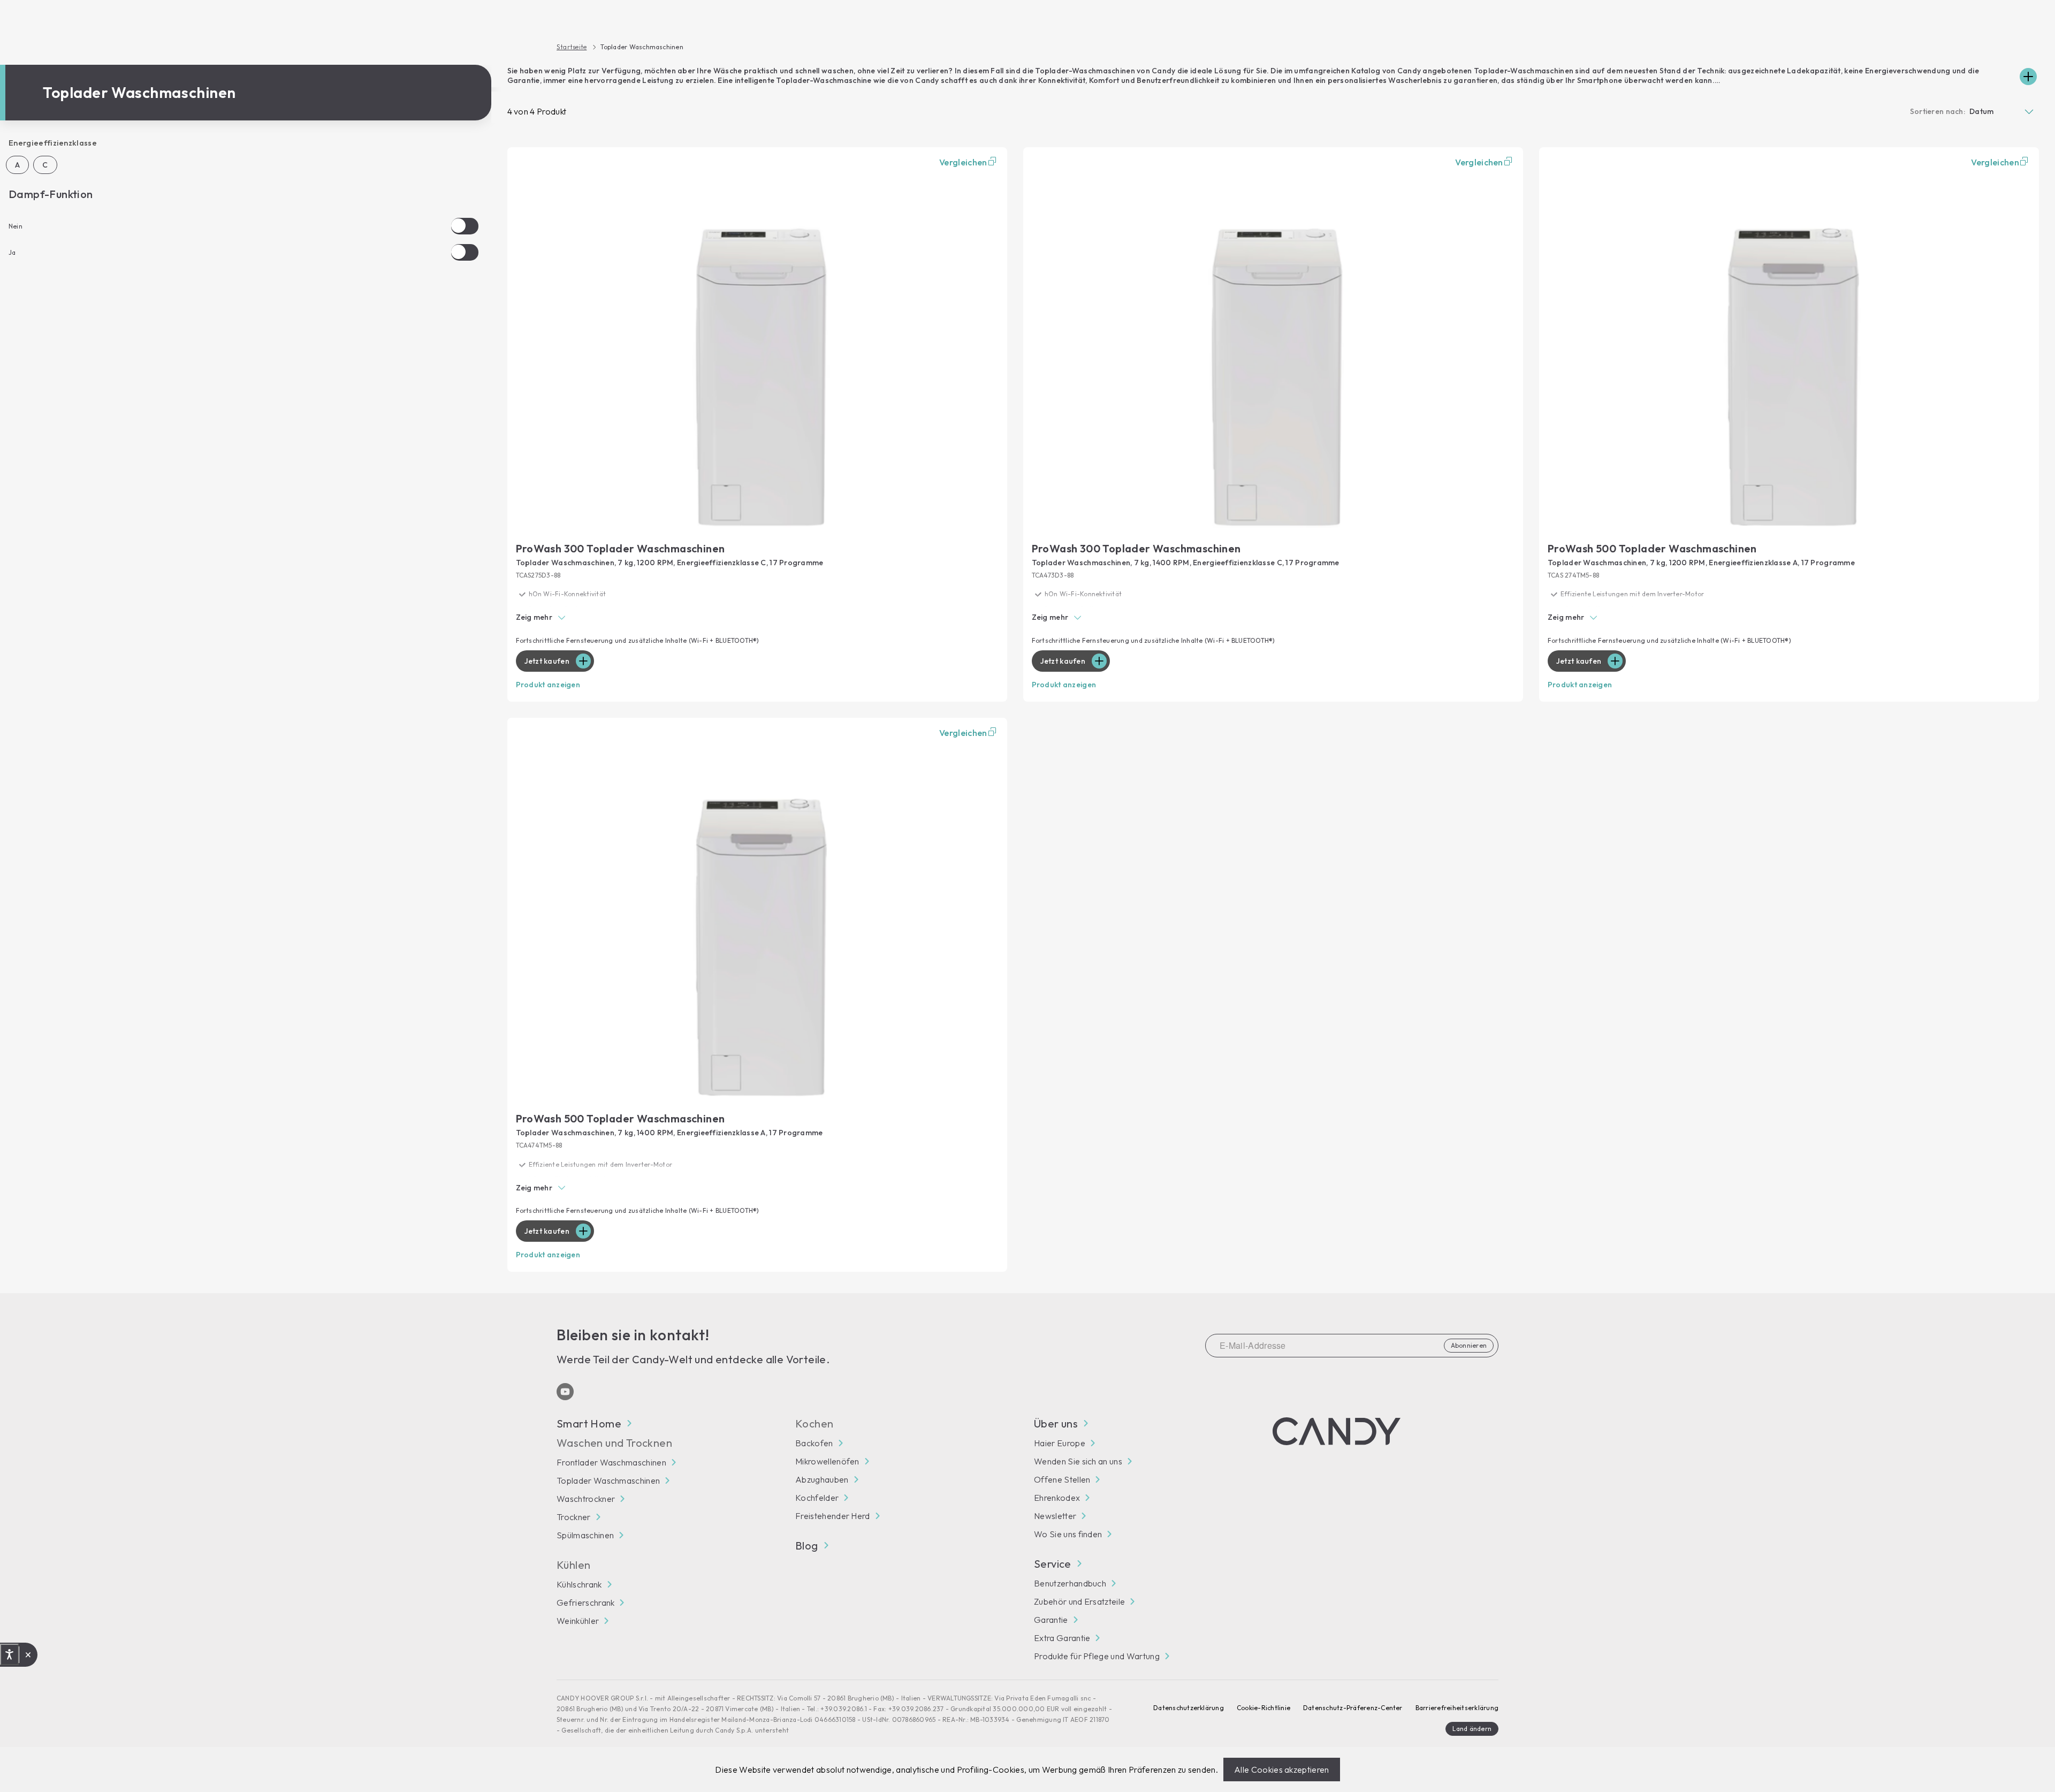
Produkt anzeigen (548, 685)
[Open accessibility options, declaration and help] (9, 1654)
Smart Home (589, 1424)
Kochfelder (817, 1498)
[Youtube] (565, 1392)
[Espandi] (2028, 77)
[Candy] (1337, 1431)
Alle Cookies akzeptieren (1282, 1770)
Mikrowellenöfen (827, 1461)
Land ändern (1472, 1729)
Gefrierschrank (585, 1603)
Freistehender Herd (833, 1516)
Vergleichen (963, 162)
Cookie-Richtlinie (1264, 1708)
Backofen (814, 1443)
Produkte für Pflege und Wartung (1097, 1656)
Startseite (572, 47)
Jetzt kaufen (547, 661)
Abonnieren (1469, 1345)
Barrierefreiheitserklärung (1457, 1708)
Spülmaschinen (585, 1535)
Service (1053, 1564)
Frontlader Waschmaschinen (611, 1462)
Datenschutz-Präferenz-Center (1353, 1708)
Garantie (1051, 1620)
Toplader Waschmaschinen (608, 1480)
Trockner (574, 1517)
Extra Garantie (1062, 1638)
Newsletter (1055, 1516)
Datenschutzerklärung (1189, 1708)
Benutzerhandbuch (1070, 1583)
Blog (807, 1546)
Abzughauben (822, 1479)
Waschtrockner (586, 1499)
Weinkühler (578, 1621)
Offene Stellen (1062, 1479)
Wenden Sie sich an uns (1078, 1461)
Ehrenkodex (1057, 1498)
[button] (757, 618)
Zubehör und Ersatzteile (1079, 1601)
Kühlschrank (579, 1584)
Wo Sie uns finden (1068, 1534)
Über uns (1056, 1424)
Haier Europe (1060, 1443)
